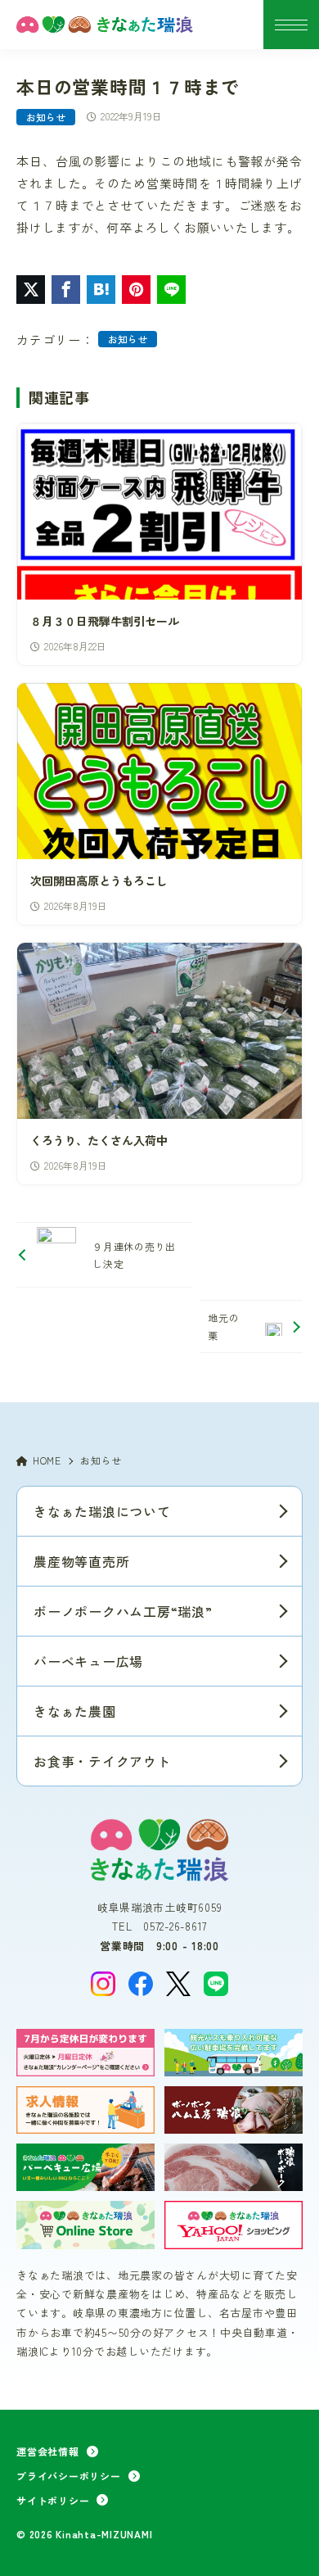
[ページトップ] (286, 2543)
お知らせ (46, 117)
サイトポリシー (53, 2500)
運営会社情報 (48, 2451)
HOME (47, 1460)
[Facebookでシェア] (66, 290)
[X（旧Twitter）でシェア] (31, 290)
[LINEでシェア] (171, 290)
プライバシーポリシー (69, 2476)
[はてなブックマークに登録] (101, 290)
